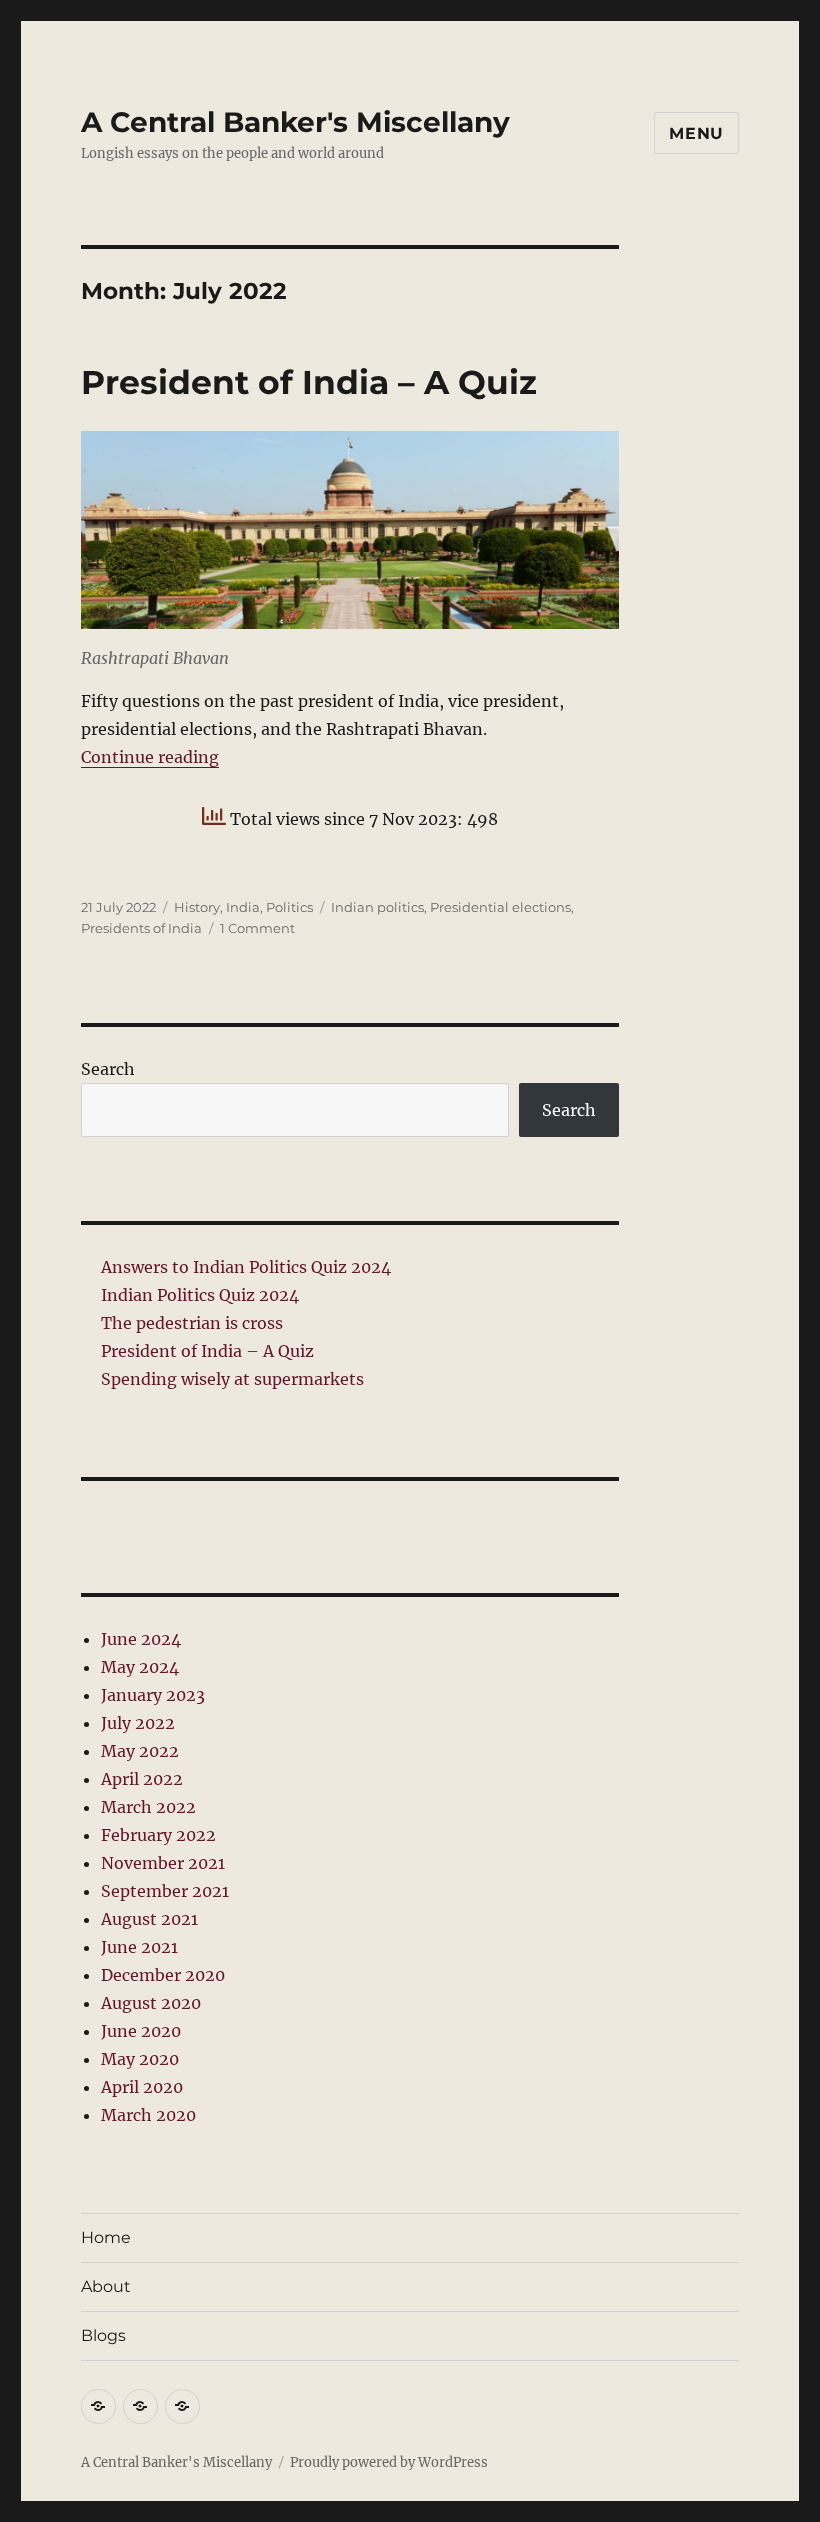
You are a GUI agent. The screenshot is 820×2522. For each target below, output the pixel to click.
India (243, 907)
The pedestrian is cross (192, 1323)
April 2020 (142, 2087)
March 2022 (148, 1807)
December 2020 (163, 1975)
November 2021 (163, 1863)
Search (108, 1069)
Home (106, 2237)
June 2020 (141, 2031)
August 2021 (149, 1919)
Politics (289, 907)
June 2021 (139, 1947)
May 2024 (140, 1667)
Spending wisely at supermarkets (232, 1379)
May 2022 (140, 1751)
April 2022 (142, 1779)
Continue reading (150, 757)
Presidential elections (500, 907)
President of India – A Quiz (309, 382)
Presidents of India (141, 928)
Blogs (103, 2335)
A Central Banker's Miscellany (295, 122)
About (106, 2286)
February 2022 (158, 1835)
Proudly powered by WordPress (389, 2462)
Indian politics (377, 907)
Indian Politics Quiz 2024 (200, 1295)
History (197, 907)
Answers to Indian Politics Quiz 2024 (246, 1267)
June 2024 (141, 1639)
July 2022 (138, 1723)
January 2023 (153, 1695)
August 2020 (151, 2003)
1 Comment (257, 928)
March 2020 (148, 2115)
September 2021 (165, 1891)
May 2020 (140, 2059)
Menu (696, 133)
